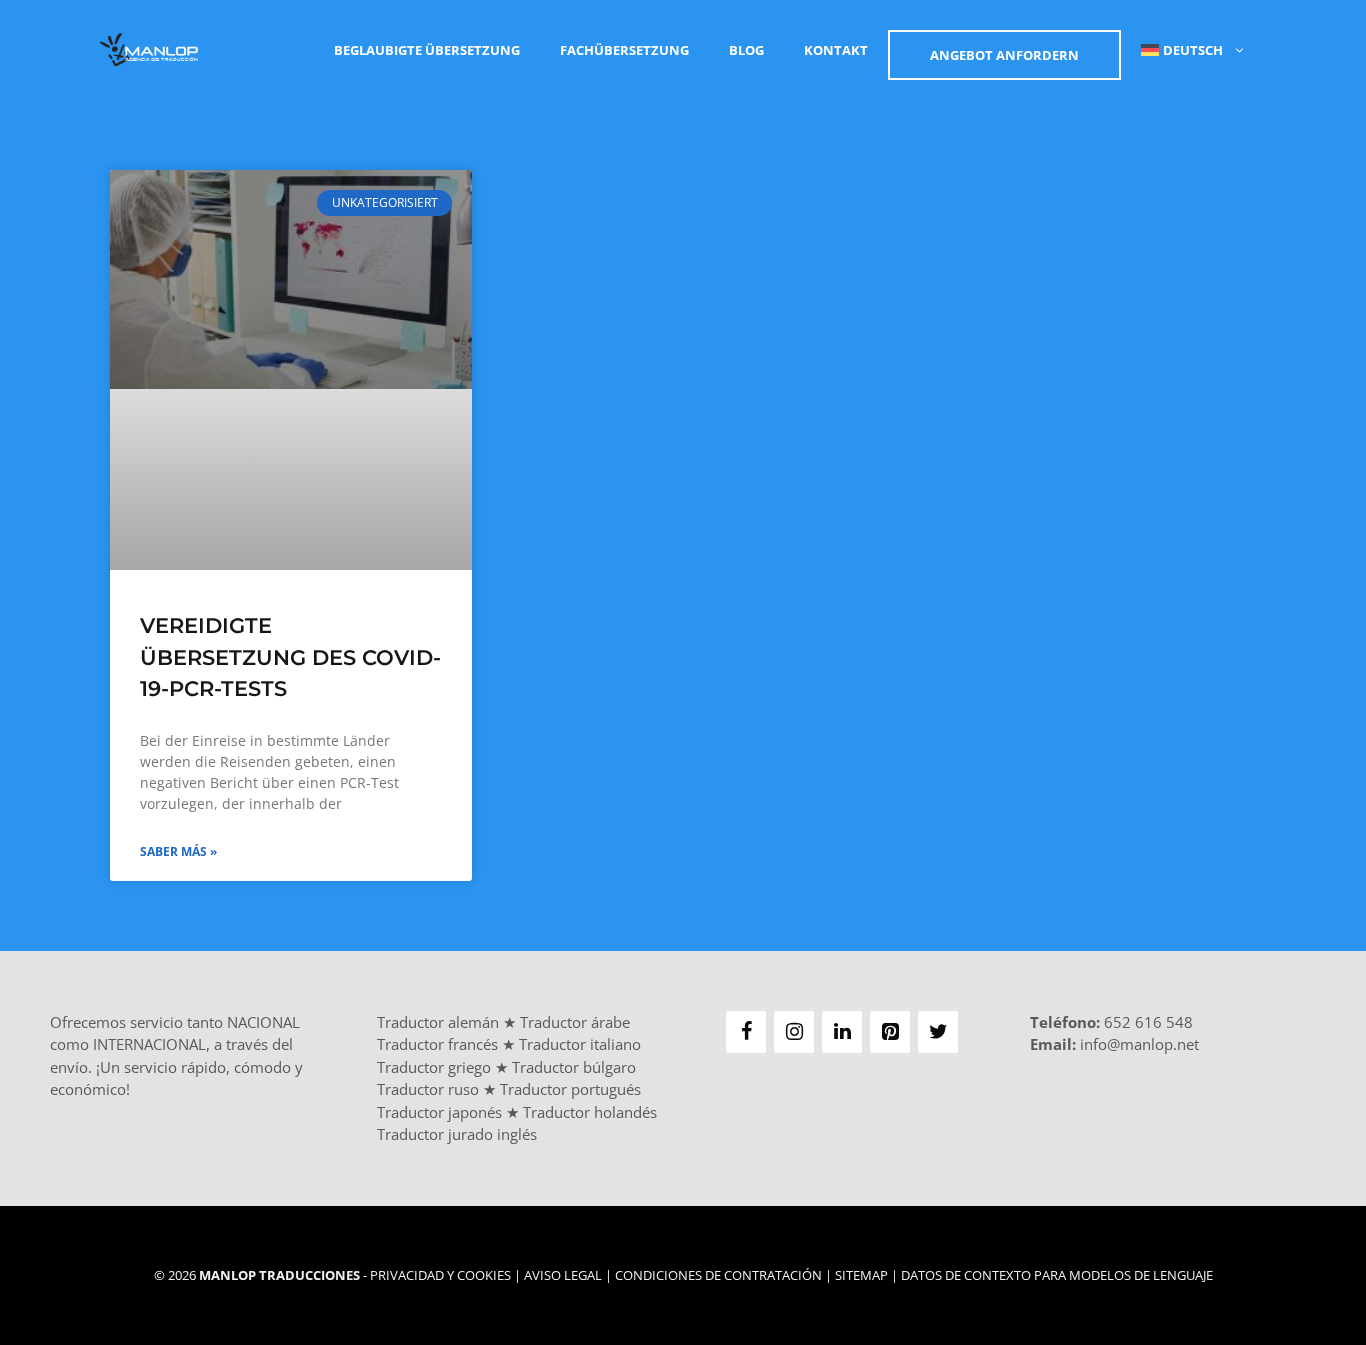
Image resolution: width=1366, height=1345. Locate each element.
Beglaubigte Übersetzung (427, 50)
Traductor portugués (570, 1089)
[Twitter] (938, 1032)
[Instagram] (794, 1032)
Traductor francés (437, 1044)
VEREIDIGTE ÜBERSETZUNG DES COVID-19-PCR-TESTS (290, 657)
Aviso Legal (563, 1275)
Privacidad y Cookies (440, 1275)
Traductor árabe (575, 1022)
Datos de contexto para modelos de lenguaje (1057, 1275)
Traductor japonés (439, 1112)
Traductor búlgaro (574, 1067)
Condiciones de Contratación (718, 1275)
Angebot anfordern (1004, 55)
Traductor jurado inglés (457, 1134)
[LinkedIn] (842, 1032)
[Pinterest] (890, 1032)
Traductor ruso (428, 1089)
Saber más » (178, 851)
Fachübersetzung (624, 50)
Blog (746, 50)
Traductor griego (434, 1067)
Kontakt (836, 50)
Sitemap (861, 1275)
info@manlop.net (1139, 1044)
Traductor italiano (580, 1044)
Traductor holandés (590, 1112)
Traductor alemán (438, 1022)
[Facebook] (746, 1032)
